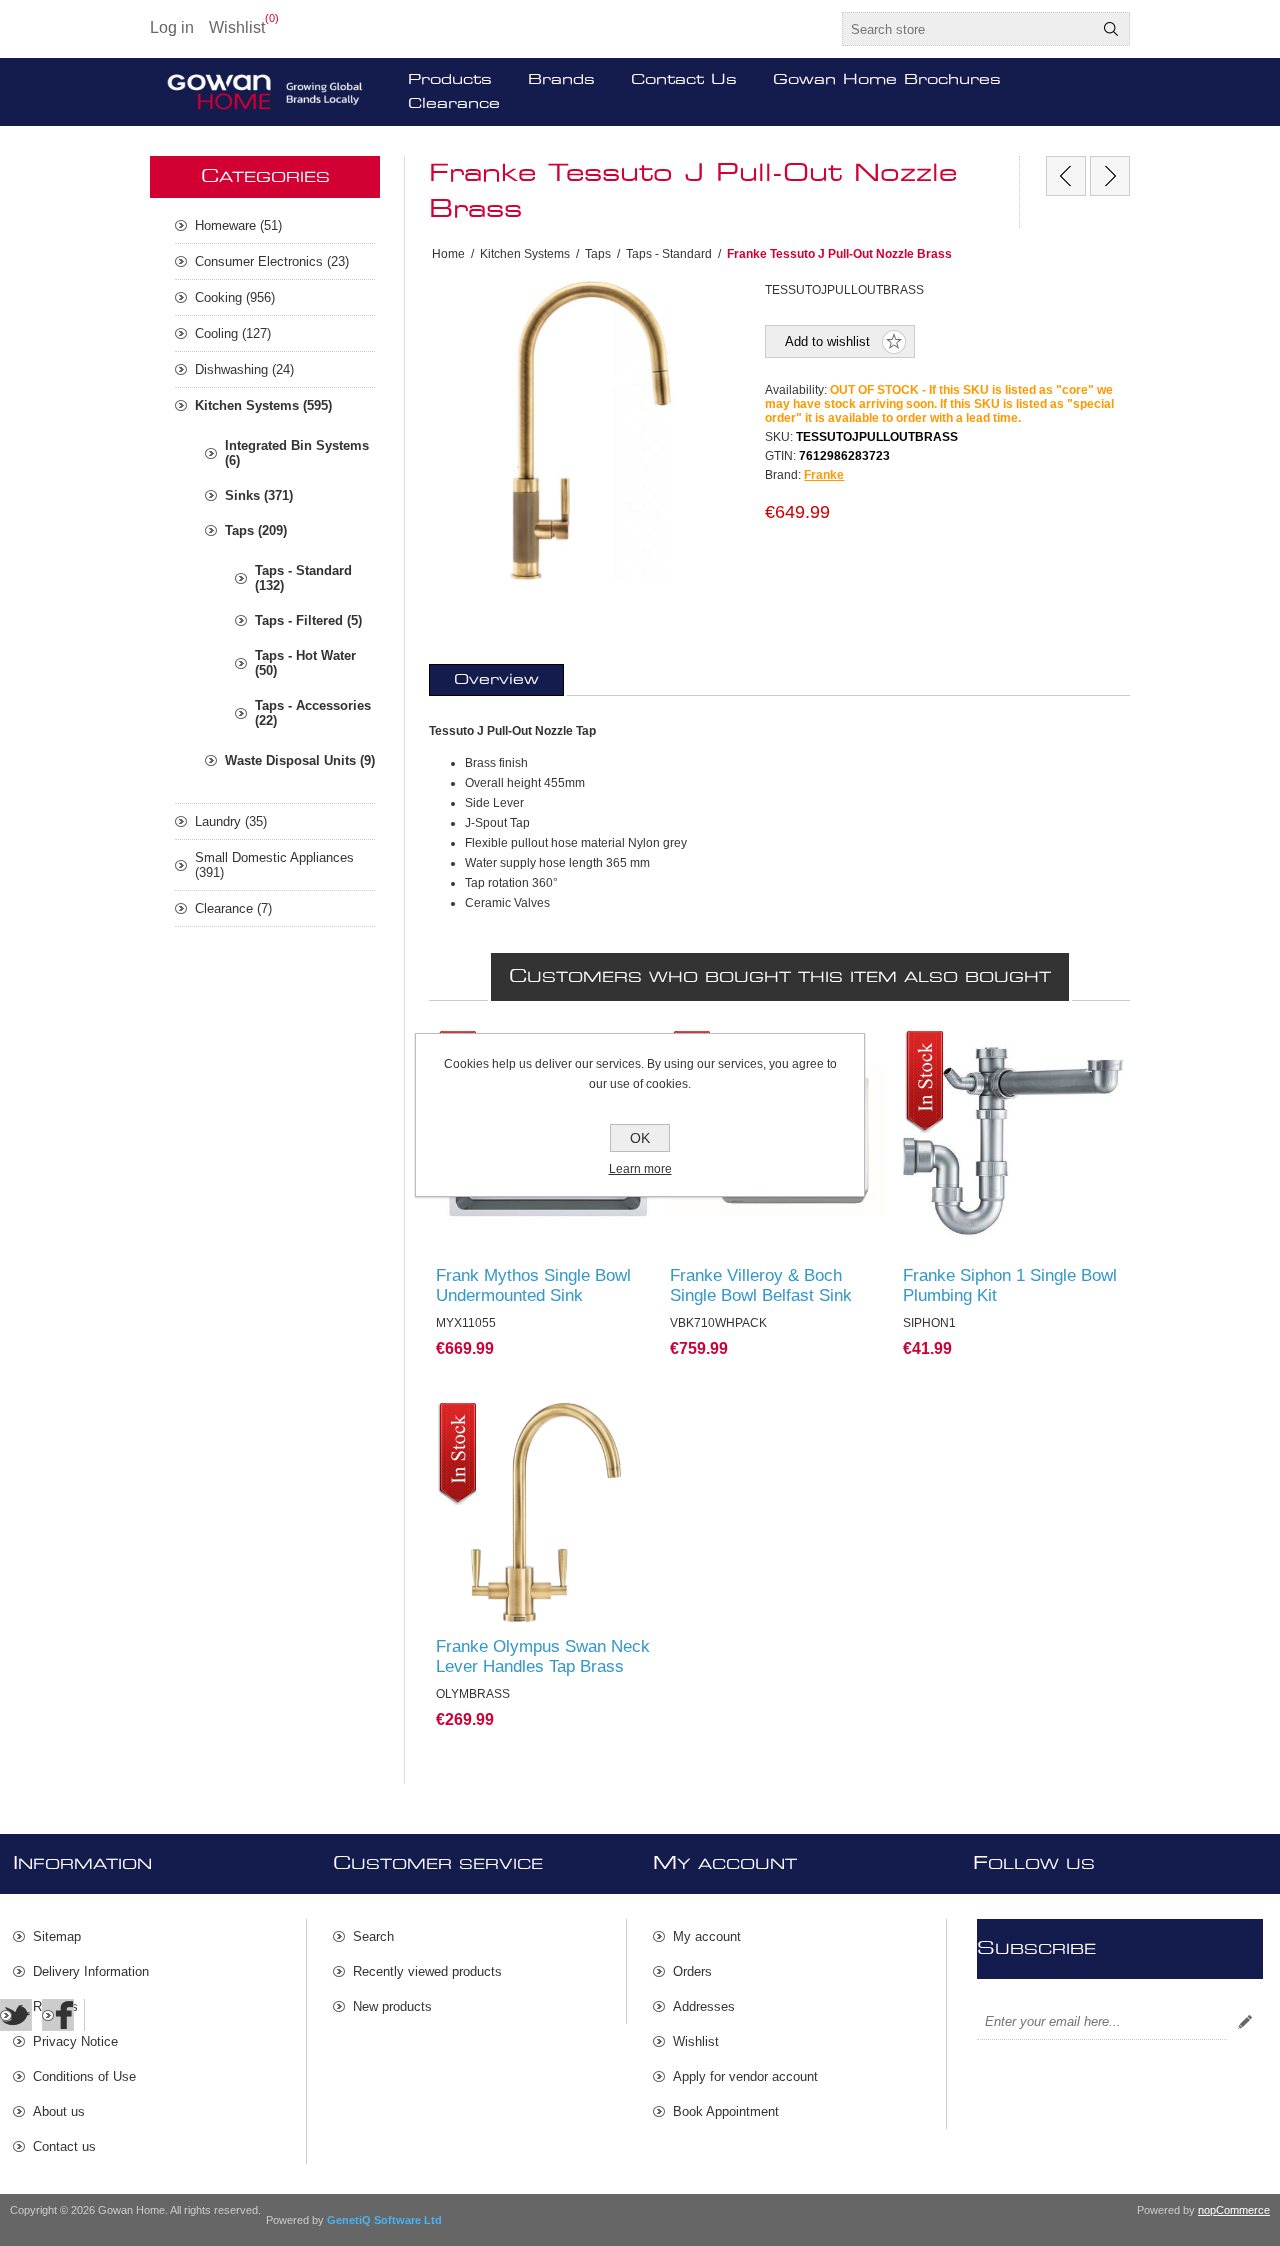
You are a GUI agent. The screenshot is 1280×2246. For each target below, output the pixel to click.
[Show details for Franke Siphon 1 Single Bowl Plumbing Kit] (1013, 1141)
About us (59, 2111)
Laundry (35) (231, 821)
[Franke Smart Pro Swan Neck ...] (1066, 176)
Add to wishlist (827, 341)
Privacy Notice (75, 2041)
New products (392, 2006)
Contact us (64, 2146)
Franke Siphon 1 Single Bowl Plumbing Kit (1010, 1285)
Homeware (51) (238, 225)
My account (707, 1936)
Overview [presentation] (496, 680)
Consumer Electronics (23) (272, 261)
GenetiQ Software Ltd (384, 2220)
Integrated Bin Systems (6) (297, 453)
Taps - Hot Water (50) (305, 663)
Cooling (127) (233, 333)
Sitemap (57, 1936)
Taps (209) (256, 530)
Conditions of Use (84, 2076)
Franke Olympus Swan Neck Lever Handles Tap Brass (543, 1656)
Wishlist (696, 2041)
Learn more (640, 1169)
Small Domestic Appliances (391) (274, 865)
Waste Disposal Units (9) (300, 760)
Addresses (704, 2006)
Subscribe (1245, 2022)
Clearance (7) (233, 908)
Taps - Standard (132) (303, 578)
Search (1111, 29)
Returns (55, 2006)
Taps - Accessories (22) (313, 713)
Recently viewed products (427, 1971)
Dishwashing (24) (244, 369)
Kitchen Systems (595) (263, 405)
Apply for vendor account (745, 2076)
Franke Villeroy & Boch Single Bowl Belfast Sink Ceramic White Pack (761, 1295)
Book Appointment (726, 2111)
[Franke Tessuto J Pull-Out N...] (1110, 176)
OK (640, 1138)
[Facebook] (58, 2015)
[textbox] (968, 29)
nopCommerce (1234, 2210)
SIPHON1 (940, 1050)
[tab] (496, 680)
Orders (692, 1971)
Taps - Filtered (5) (308, 620)
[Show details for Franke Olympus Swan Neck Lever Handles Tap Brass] (546, 1513)
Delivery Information (91, 1971)
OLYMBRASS (484, 1422)
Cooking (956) (235, 297)
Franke (824, 475)
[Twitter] (16, 2015)
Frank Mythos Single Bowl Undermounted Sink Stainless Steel (533, 1295)
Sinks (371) (259, 495)
